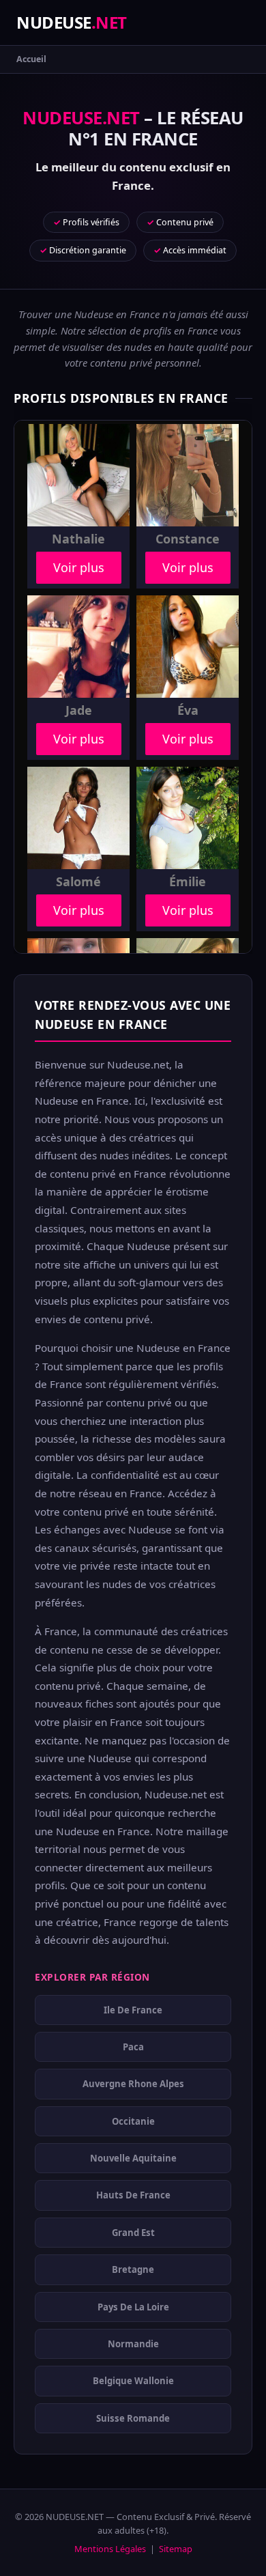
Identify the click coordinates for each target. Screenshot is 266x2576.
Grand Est (133, 2233)
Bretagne (133, 2269)
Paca (133, 2047)
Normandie (133, 2344)
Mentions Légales (110, 2549)
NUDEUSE (72, 22)
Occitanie (133, 2121)
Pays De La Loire (133, 2306)
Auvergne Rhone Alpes (133, 2084)
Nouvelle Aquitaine (133, 2158)
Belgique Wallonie (133, 2381)
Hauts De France (133, 2195)
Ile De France (133, 2009)
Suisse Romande (133, 2418)
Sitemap (176, 2549)
